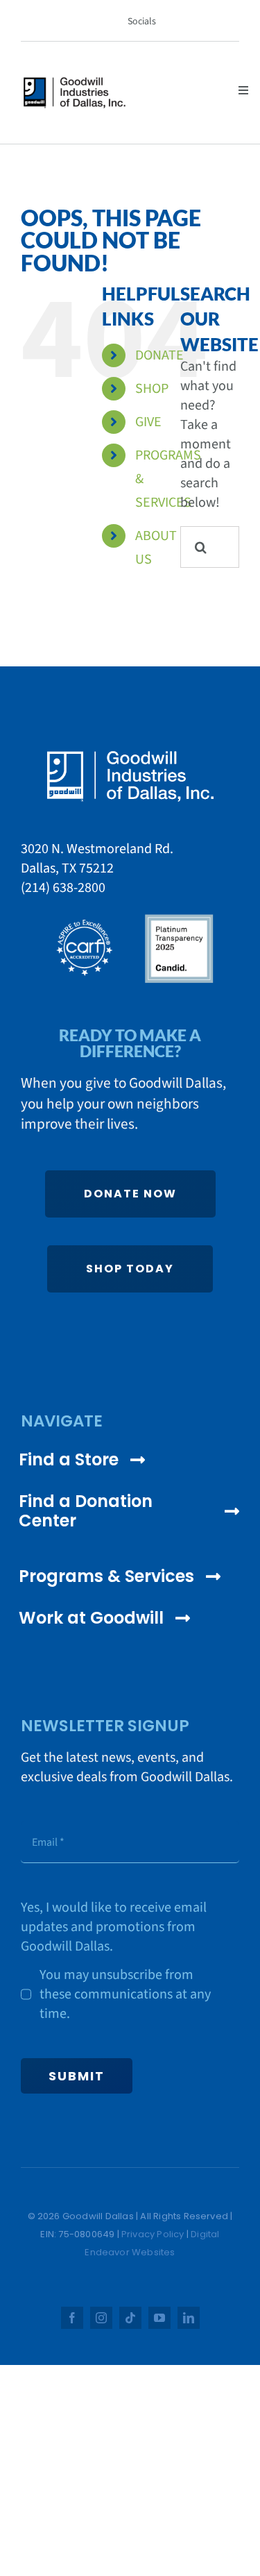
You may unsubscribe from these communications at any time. (125, 1994)
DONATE (159, 355)
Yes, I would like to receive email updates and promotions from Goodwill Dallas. (114, 1927)
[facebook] (72, 2318)
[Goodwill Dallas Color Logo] (75, 83)
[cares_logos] (130, 918)
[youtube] (159, 2318)
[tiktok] (130, 2318)
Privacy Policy (153, 2234)
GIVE (148, 422)
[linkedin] (189, 2318)
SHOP (152, 389)
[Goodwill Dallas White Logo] (130, 757)
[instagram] (101, 2318)
